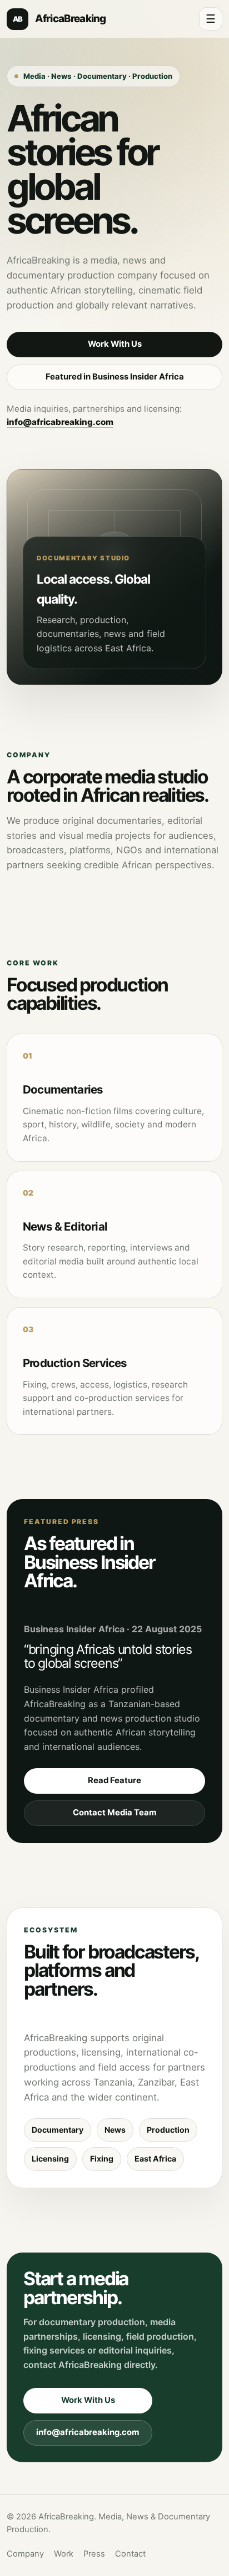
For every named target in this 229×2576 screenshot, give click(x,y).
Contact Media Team (115, 1813)
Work (64, 2554)
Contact (130, 2554)
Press (94, 2554)
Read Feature (114, 1780)
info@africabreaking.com (60, 422)
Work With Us (115, 344)
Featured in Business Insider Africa (115, 377)
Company (25, 2554)
